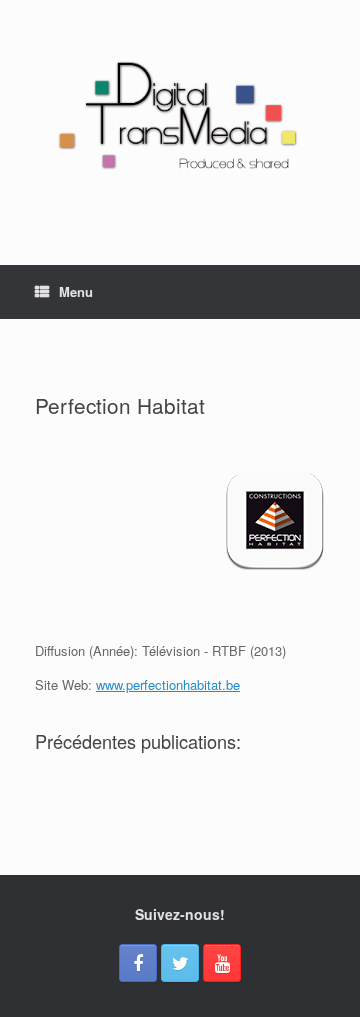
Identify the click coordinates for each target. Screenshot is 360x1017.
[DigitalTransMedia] (180, 117)
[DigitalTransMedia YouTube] (222, 963)
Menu (76, 291)
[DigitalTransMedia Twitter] (180, 963)
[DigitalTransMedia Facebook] (138, 963)
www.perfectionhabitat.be (168, 684)
